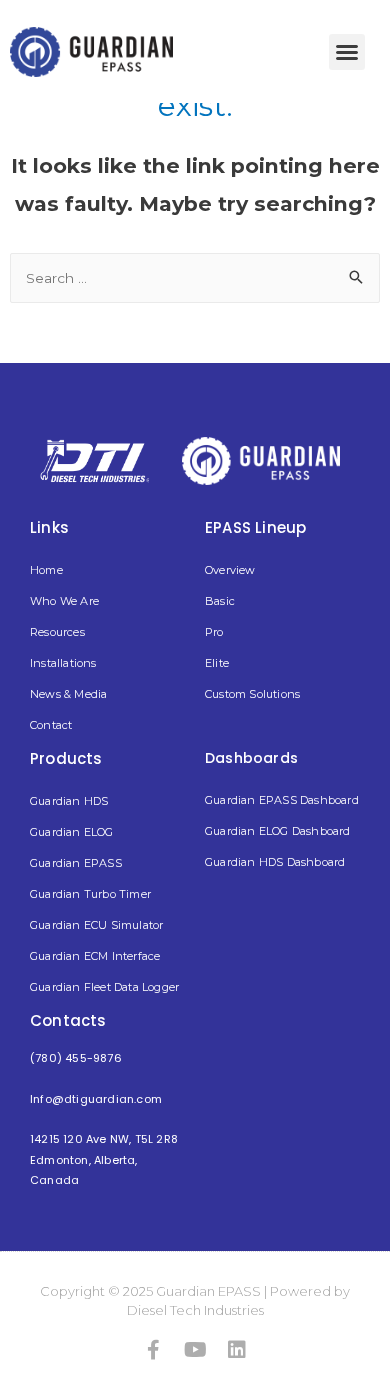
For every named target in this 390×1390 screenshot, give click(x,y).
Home (46, 570)
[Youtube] (195, 1350)
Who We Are (64, 601)
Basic (220, 601)
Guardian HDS (69, 801)
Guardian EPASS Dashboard (282, 800)
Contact (51, 725)
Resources (57, 632)
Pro (214, 632)
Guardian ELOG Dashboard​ (278, 831)
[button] (347, 52)
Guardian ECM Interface (95, 956)
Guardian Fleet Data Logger (104, 987)
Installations (63, 663)
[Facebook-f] (153, 1350)
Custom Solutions (252, 694)
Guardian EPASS (76, 863)
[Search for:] (195, 277)
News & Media (68, 694)
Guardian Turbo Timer (90, 894)
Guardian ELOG (72, 832)
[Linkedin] (237, 1350)
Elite (217, 663)
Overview (230, 570)
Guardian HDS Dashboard (275, 862)
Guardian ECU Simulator (96, 925)
